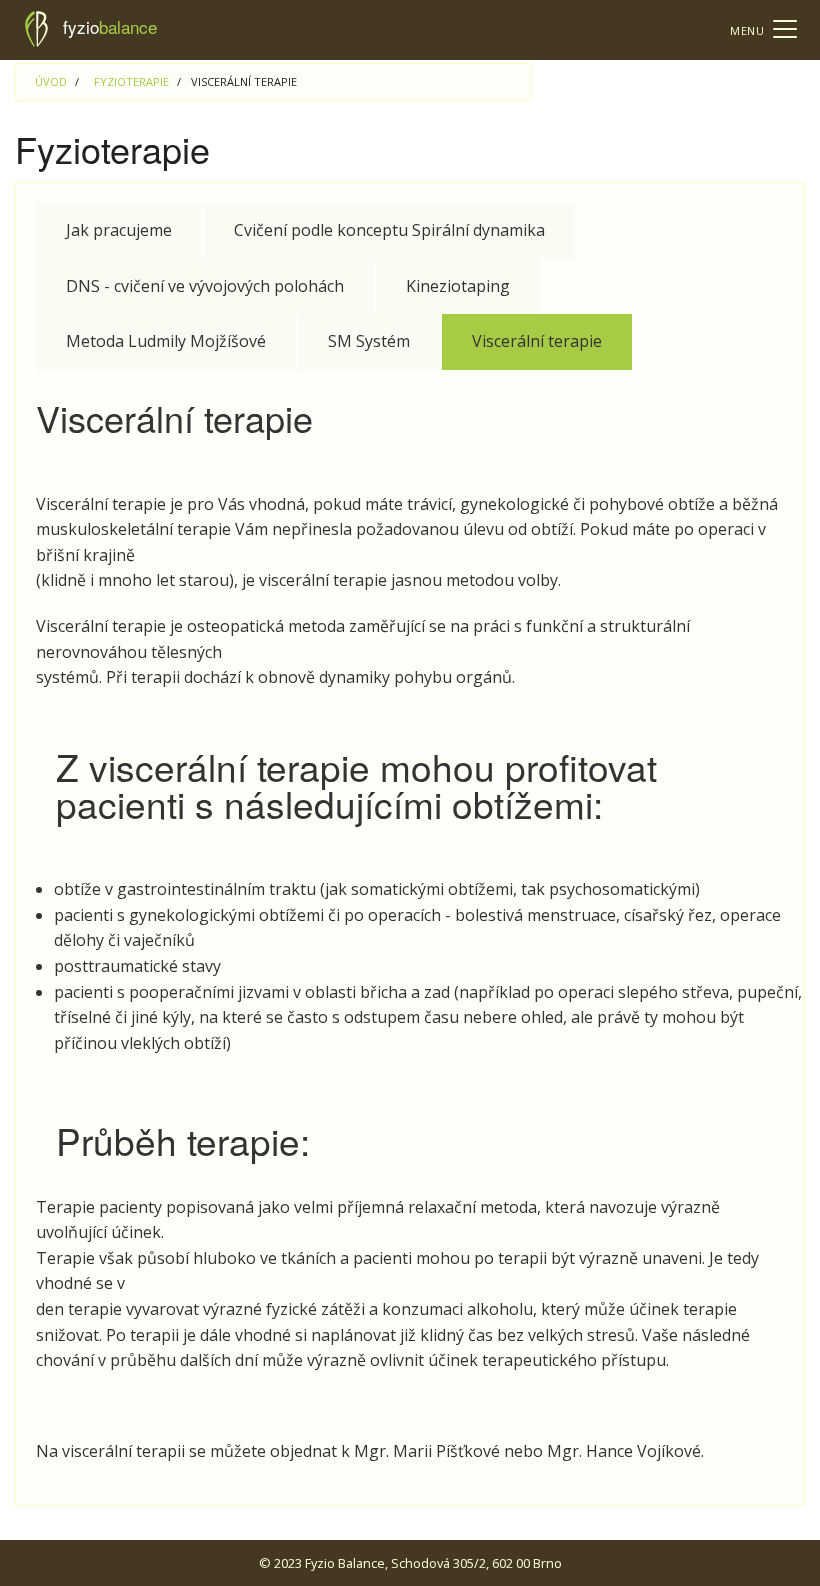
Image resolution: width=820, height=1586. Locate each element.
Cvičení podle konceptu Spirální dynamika (389, 230)
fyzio (110, 26)
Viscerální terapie (537, 341)
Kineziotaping (458, 286)
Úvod (51, 81)
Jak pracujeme (119, 230)
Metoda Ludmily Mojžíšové (166, 341)
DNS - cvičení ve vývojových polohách (205, 286)
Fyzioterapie (131, 81)
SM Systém (369, 341)
